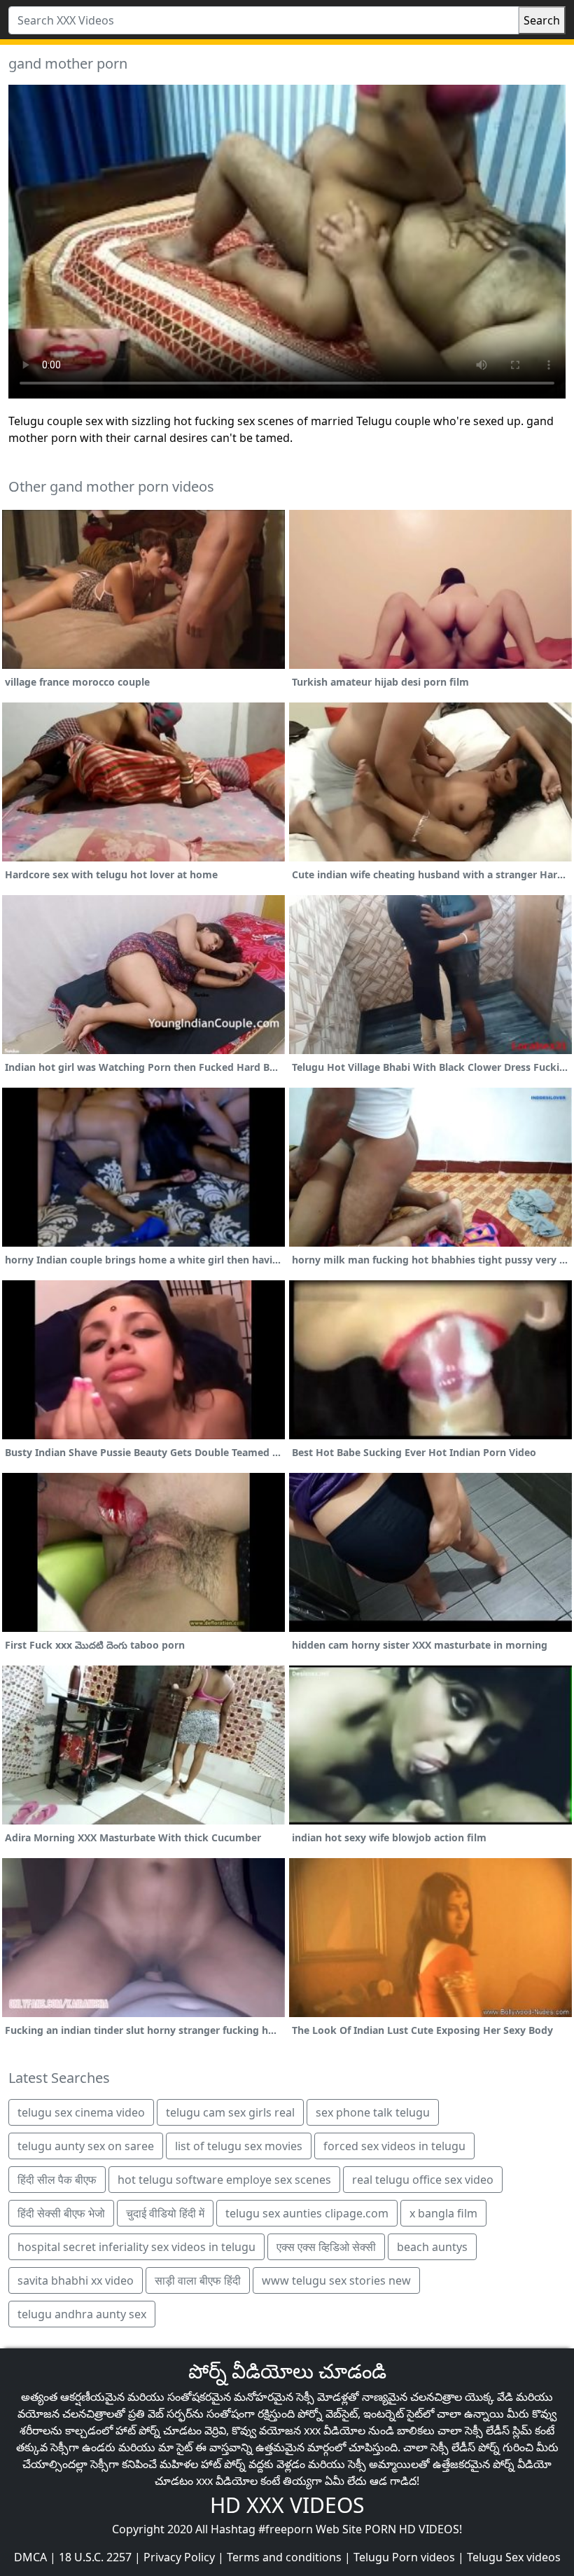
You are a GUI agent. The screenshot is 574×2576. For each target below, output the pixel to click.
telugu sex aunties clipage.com (307, 2213)
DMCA (30, 2557)
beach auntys (432, 2247)
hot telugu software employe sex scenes (224, 2180)
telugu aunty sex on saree (86, 2146)
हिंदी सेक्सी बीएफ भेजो (61, 2213)
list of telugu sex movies (239, 2146)
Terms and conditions (284, 2557)
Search (542, 20)
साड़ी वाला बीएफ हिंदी (198, 2280)
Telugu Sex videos (514, 2557)
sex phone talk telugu (373, 2112)
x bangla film (443, 2213)
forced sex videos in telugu (394, 2146)
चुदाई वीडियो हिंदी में (165, 2213)
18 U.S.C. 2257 (95, 2557)
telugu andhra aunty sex (82, 2314)
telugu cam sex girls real (230, 2112)
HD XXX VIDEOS (287, 2505)
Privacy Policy (179, 2557)
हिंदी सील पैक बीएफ (57, 2180)
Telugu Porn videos (404, 2557)
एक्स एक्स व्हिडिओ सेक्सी (326, 2247)
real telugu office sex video (423, 2180)
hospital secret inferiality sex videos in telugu (136, 2247)
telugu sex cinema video (81, 2112)
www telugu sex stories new (336, 2280)
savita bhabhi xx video (76, 2280)
